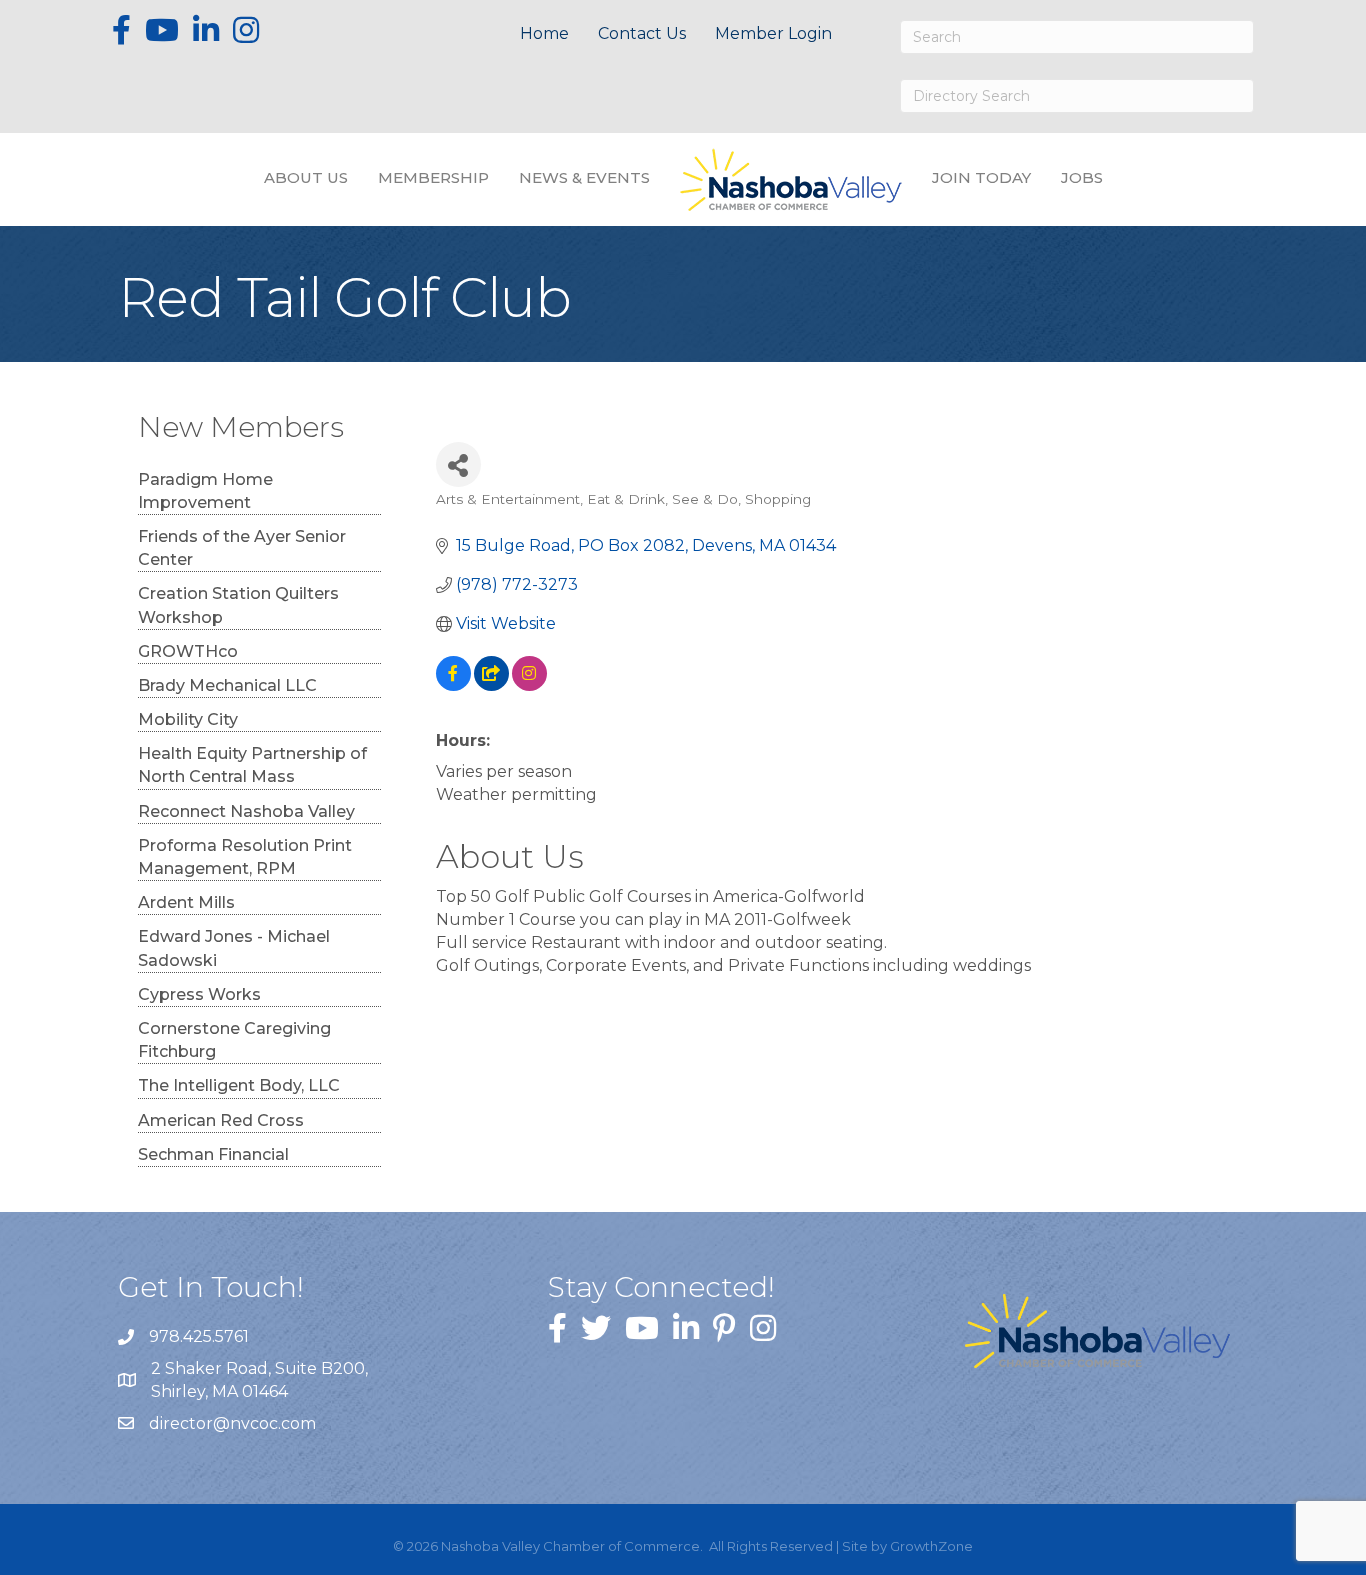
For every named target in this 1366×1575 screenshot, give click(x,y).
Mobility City (188, 719)
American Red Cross (221, 1120)
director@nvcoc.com (232, 1423)
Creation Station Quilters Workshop (238, 605)
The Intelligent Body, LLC (239, 1085)
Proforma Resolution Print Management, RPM (245, 857)
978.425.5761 (199, 1336)
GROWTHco (188, 651)
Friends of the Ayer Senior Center (242, 548)
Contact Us (642, 33)
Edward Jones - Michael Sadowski (234, 948)
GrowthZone (931, 1546)
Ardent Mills (186, 902)
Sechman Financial (213, 1154)
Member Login (773, 33)
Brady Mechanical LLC (227, 685)
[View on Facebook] (453, 685)
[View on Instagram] (529, 685)
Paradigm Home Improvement (205, 491)
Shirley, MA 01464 (261, 1380)
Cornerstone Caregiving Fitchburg (234, 1040)
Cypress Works (199, 994)
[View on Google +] (491, 685)
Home (544, 33)
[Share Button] (458, 464)
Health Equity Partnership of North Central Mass (252, 765)
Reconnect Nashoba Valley (246, 811)
